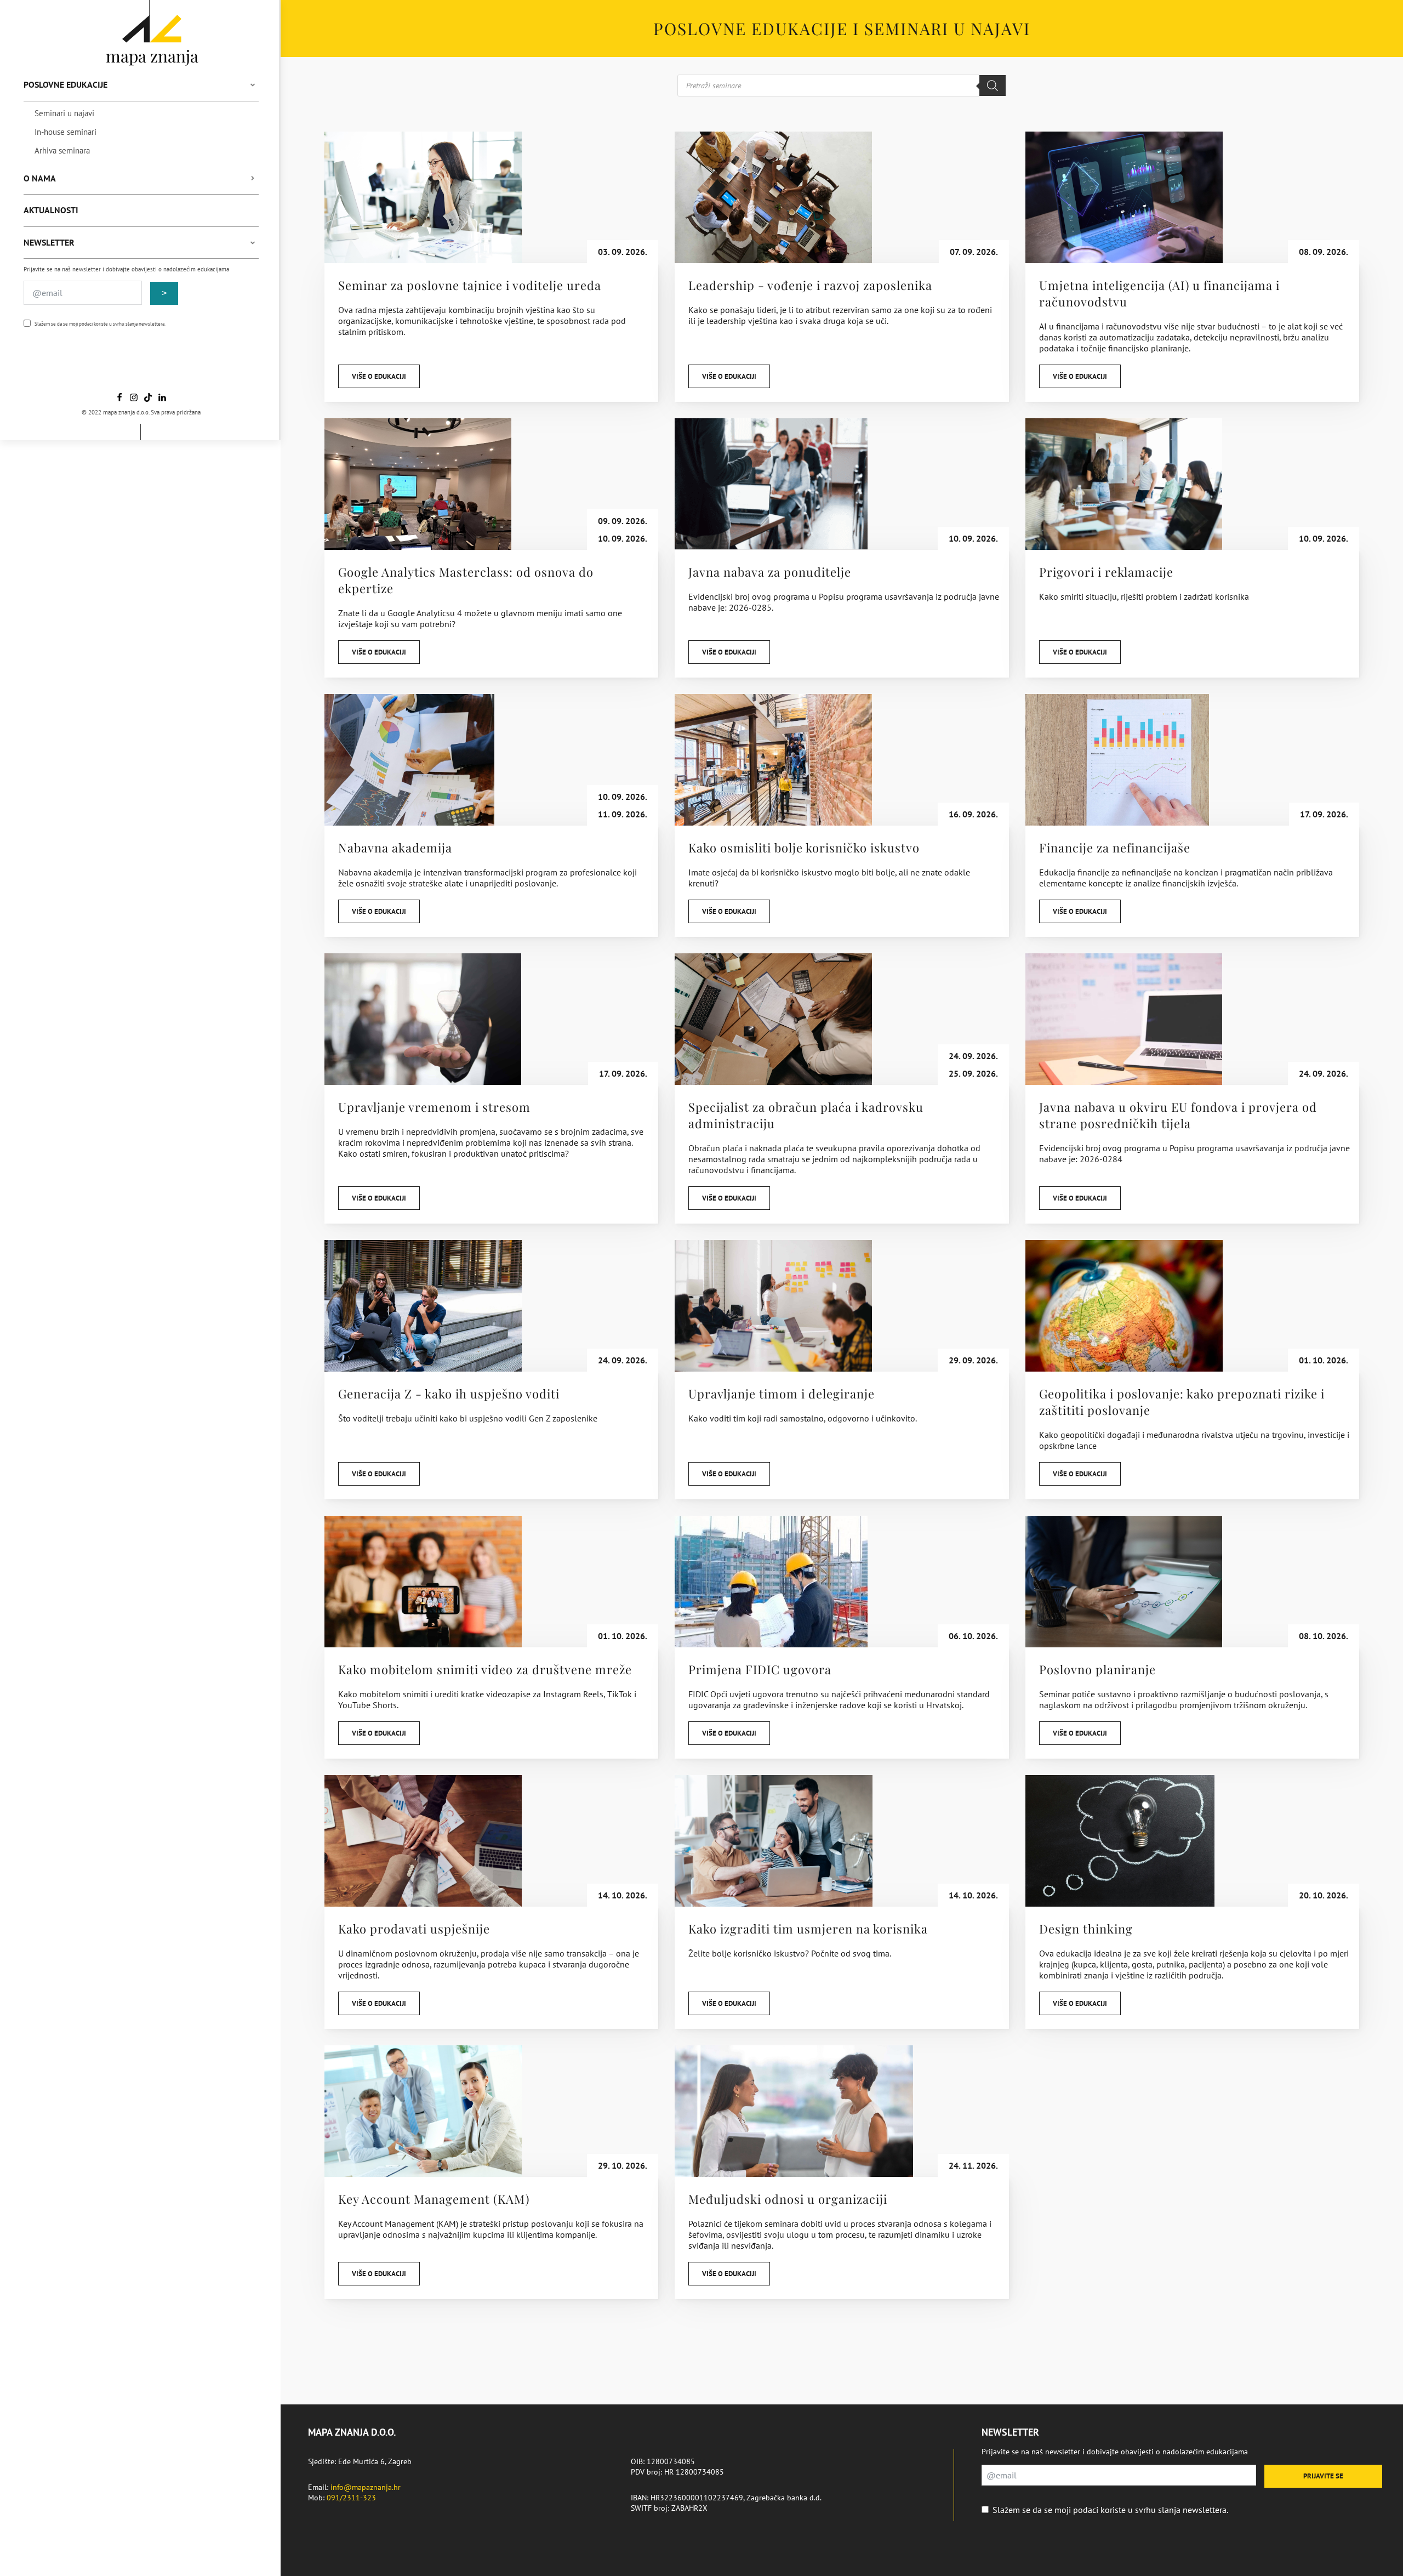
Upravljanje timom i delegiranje (782, 1394)
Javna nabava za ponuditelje (770, 572)
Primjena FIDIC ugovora (760, 1669)
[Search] (993, 86)
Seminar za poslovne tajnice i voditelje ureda (470, 285)
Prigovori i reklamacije (1106, 572)
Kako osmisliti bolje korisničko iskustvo (804, 848)
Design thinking (1086, 1929)
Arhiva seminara (62, 150)
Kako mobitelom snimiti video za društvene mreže (485, 1669)
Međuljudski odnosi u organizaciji (788, 2199)
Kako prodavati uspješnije (414, 1929)
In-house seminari (65, 132)
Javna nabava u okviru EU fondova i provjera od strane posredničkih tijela (1178, 1115)
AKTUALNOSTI (51, 210)
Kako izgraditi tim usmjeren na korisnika (808, 1929)
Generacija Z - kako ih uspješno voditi (449, 1394)
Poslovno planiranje (1097, 1669)
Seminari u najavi (64, 113)
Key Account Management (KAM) (434, 2199)
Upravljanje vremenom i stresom (434, 1107)
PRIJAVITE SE (1323, 2476)
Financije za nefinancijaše (1115, 848)
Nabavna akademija (395, 848)
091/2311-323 (351, 2498)
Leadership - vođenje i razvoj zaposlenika (810, 285)
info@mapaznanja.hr (366, 2487)
